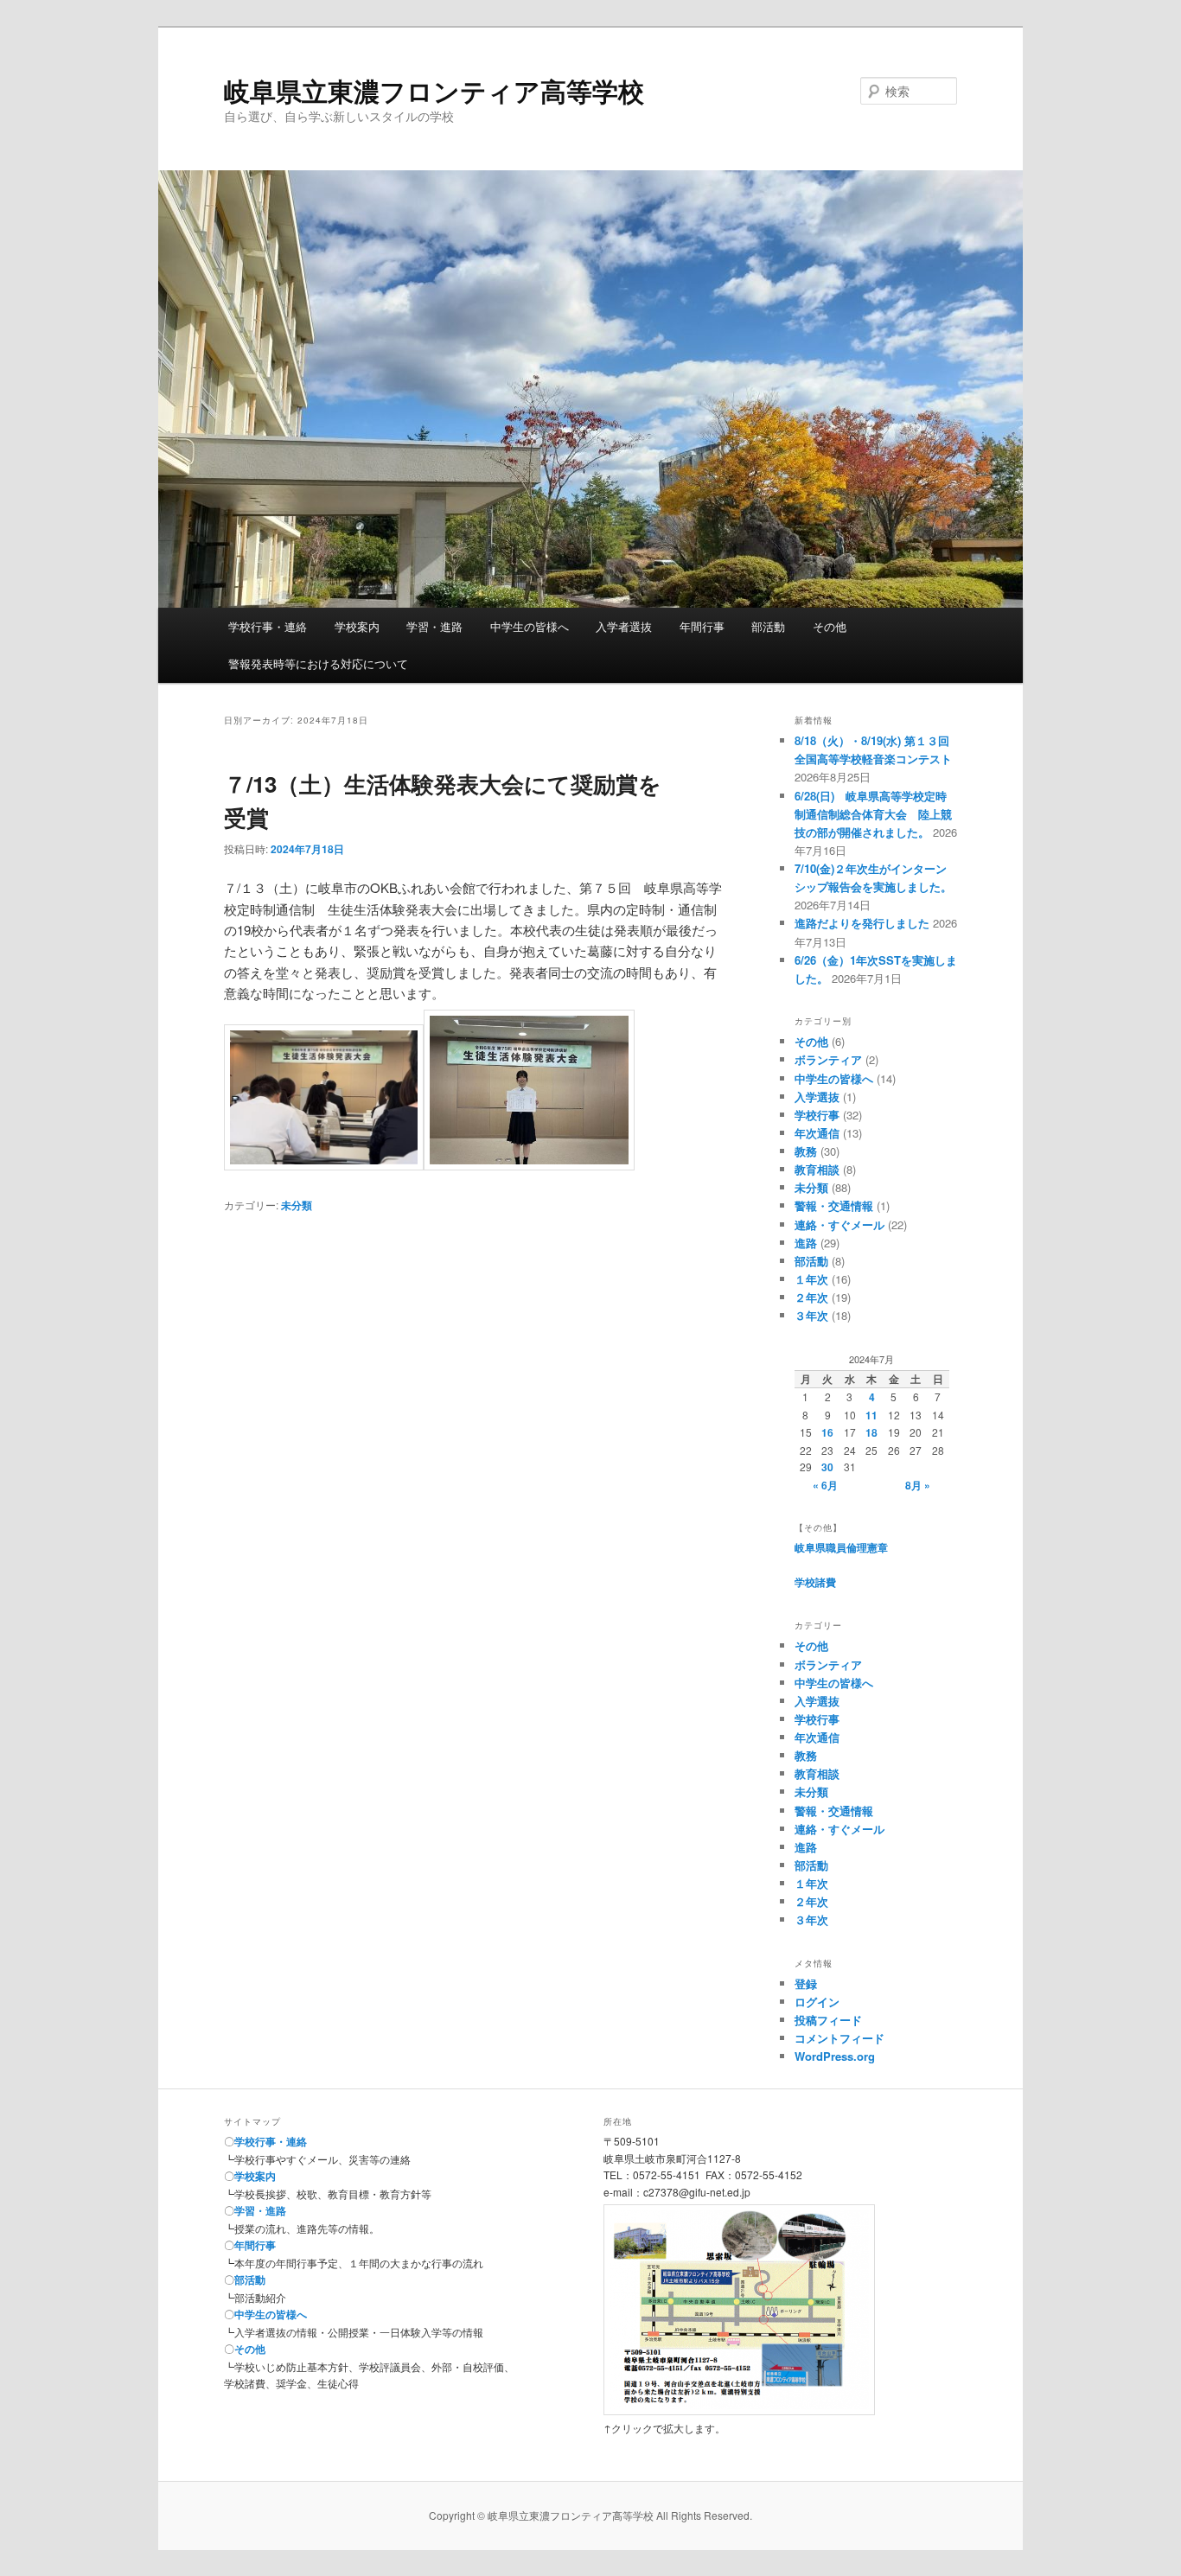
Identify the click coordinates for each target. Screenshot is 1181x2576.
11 (871, 1415)
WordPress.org (835, 2056)
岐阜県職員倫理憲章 (841, 1547)
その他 (830, 626)
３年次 (811, 1315)
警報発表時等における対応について (318, 663)
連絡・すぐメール (839, 1224)
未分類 (297, 1205)
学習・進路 (434, 626)
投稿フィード (828, 2020)
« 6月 (825, 1485)
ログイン (817, 2002)
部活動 (768, 626)
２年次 (811, 1297)
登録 (806, 1983)
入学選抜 (817, 1097)
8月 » (918, 1485)
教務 (806, 1151)
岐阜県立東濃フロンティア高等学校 (434, 90)
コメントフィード (839, 2038)
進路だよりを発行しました (862, 923)
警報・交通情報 (834, 1205)
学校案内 (357, 626)
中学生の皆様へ (530, 626)
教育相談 (817, 1169)
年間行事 (702, 626)
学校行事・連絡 (268, 626)
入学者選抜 (624, 626)
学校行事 (817, 1115)
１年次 (811, 1279)
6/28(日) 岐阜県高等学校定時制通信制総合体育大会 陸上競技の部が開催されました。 (873, 814)
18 (871, 1432)
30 (827, 1467)
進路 (806, 1243)
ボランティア (828, 1059)
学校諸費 (815, 1582)
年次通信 (817, 1133)
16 (827, 1432)
